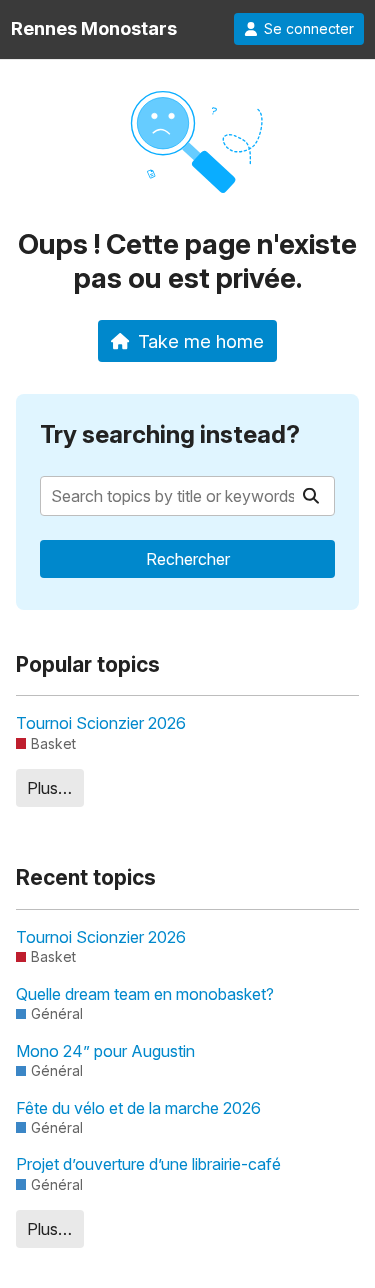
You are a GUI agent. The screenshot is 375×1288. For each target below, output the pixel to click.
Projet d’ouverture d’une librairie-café (148, 1164)
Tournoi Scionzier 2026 (101, 723)
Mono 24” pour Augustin (105, 1051)
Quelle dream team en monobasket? (145, 994)
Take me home (201, 341)
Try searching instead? (170, 434)
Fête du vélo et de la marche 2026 (138, 1108)
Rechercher (188, 559)
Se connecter (309, 29)
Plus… (49, 788)
